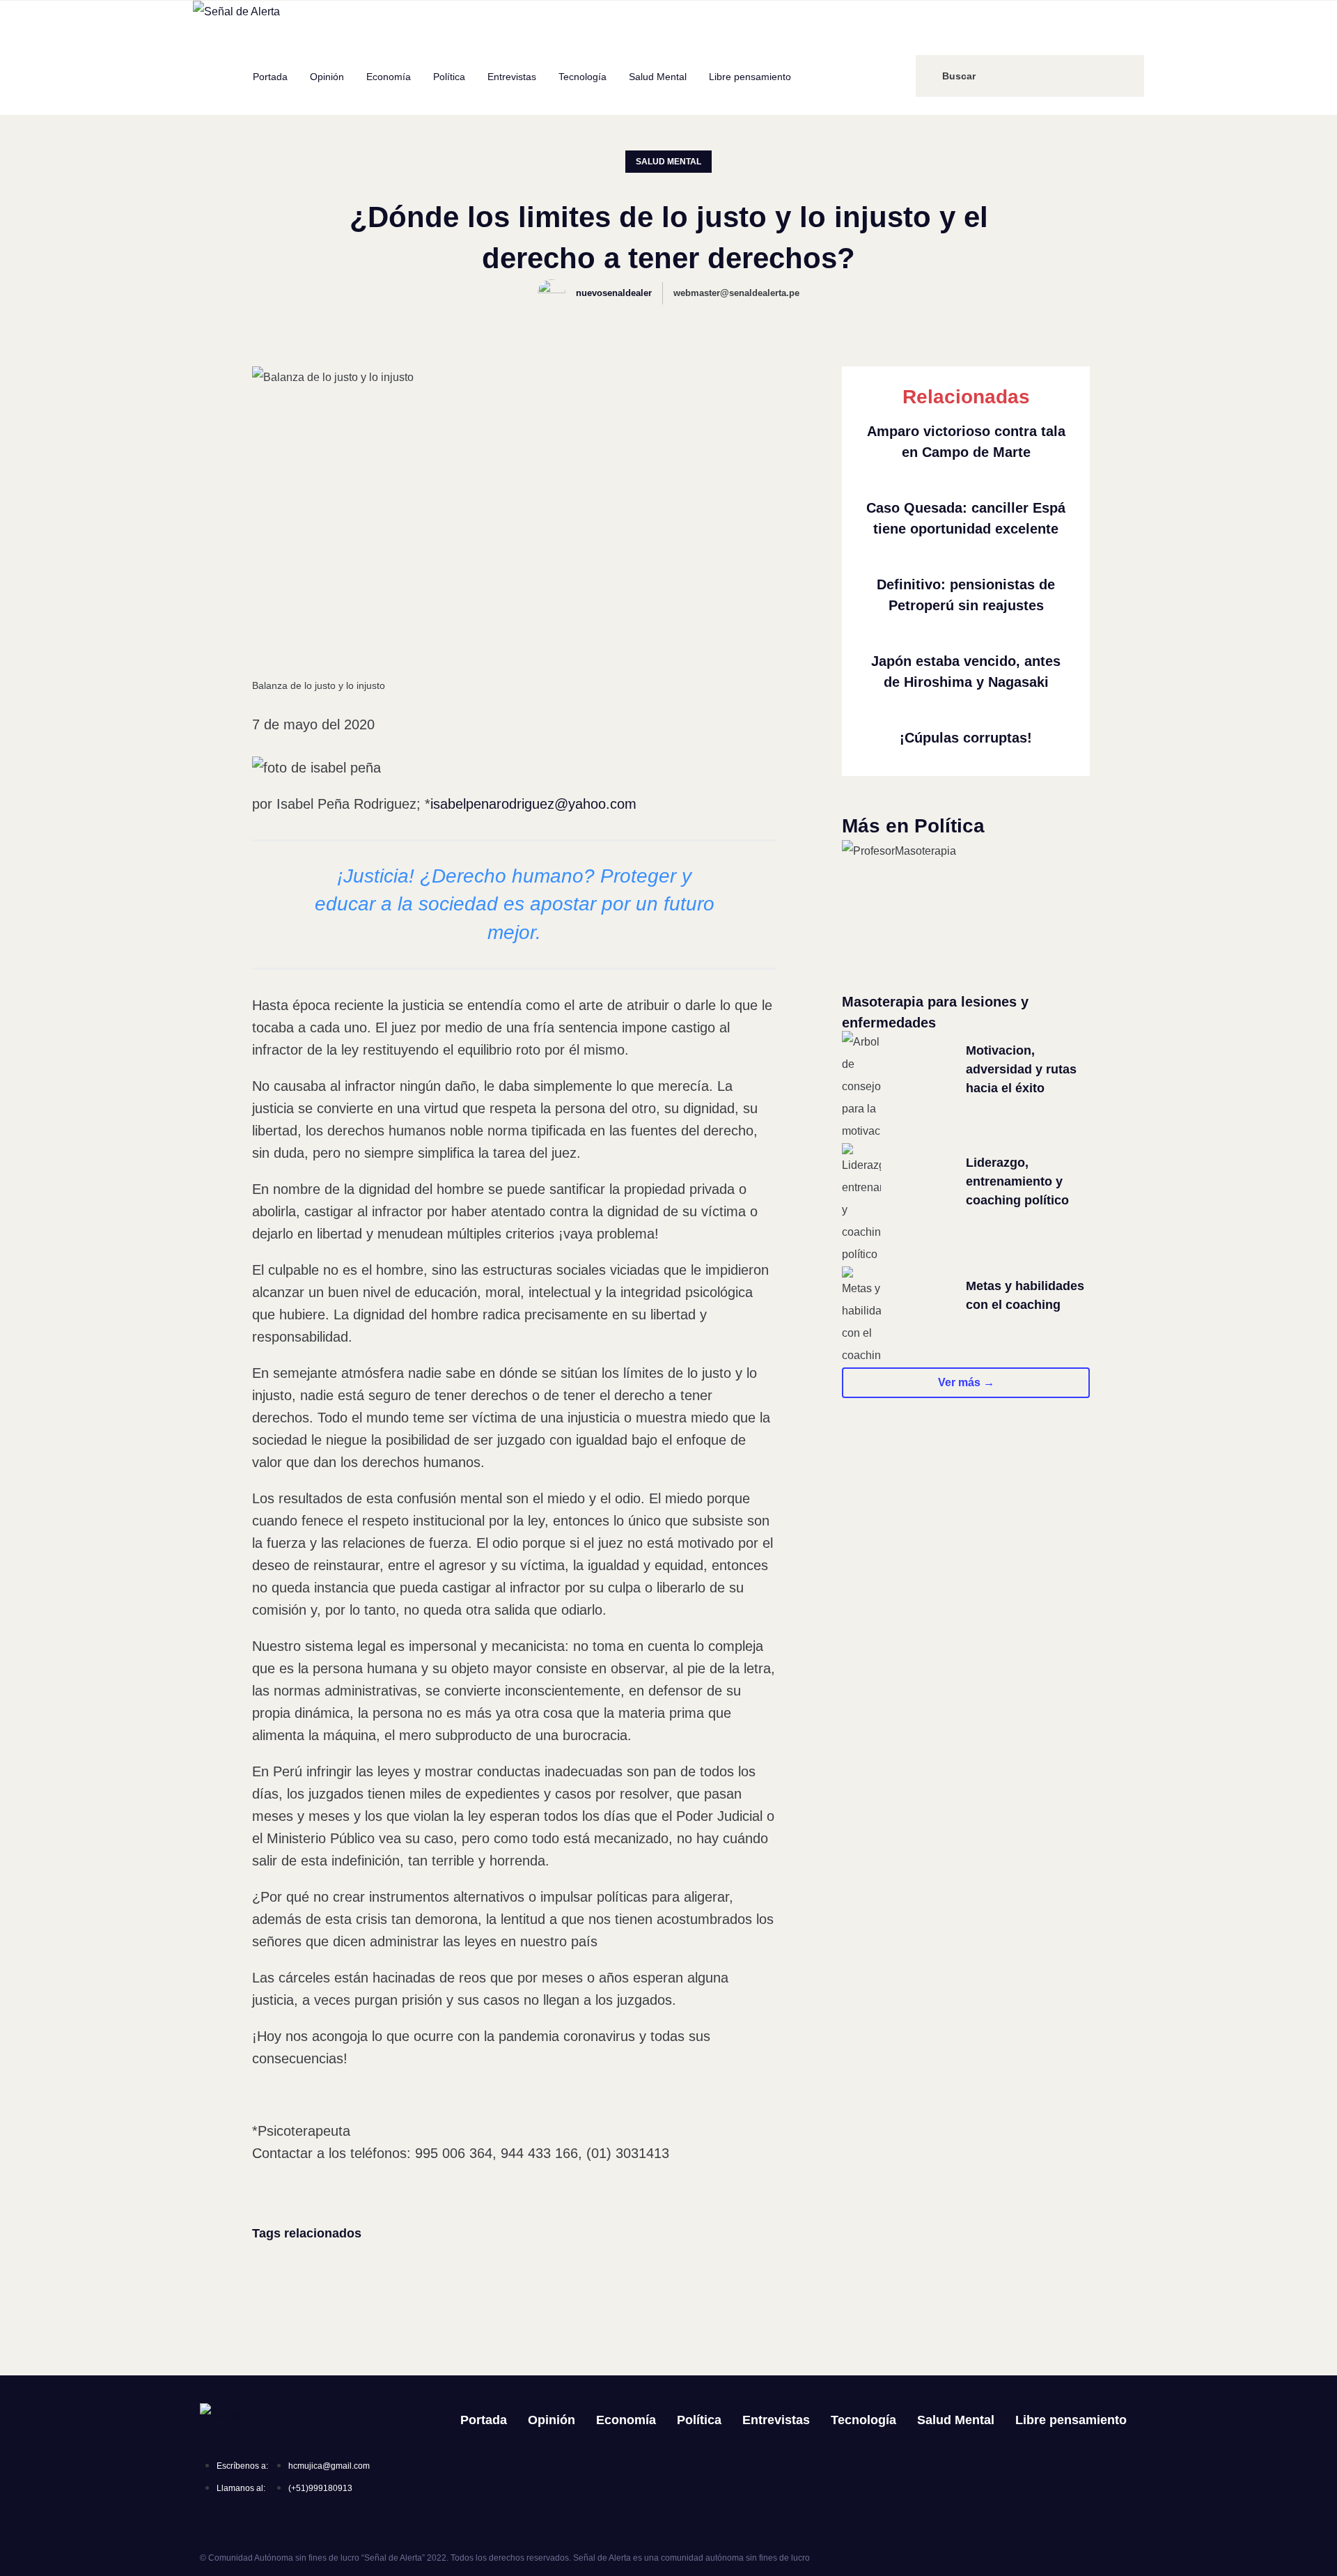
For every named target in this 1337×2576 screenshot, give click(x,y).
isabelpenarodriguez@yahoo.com (533, 804)
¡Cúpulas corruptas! (966, 738)
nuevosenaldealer (614, 293)
